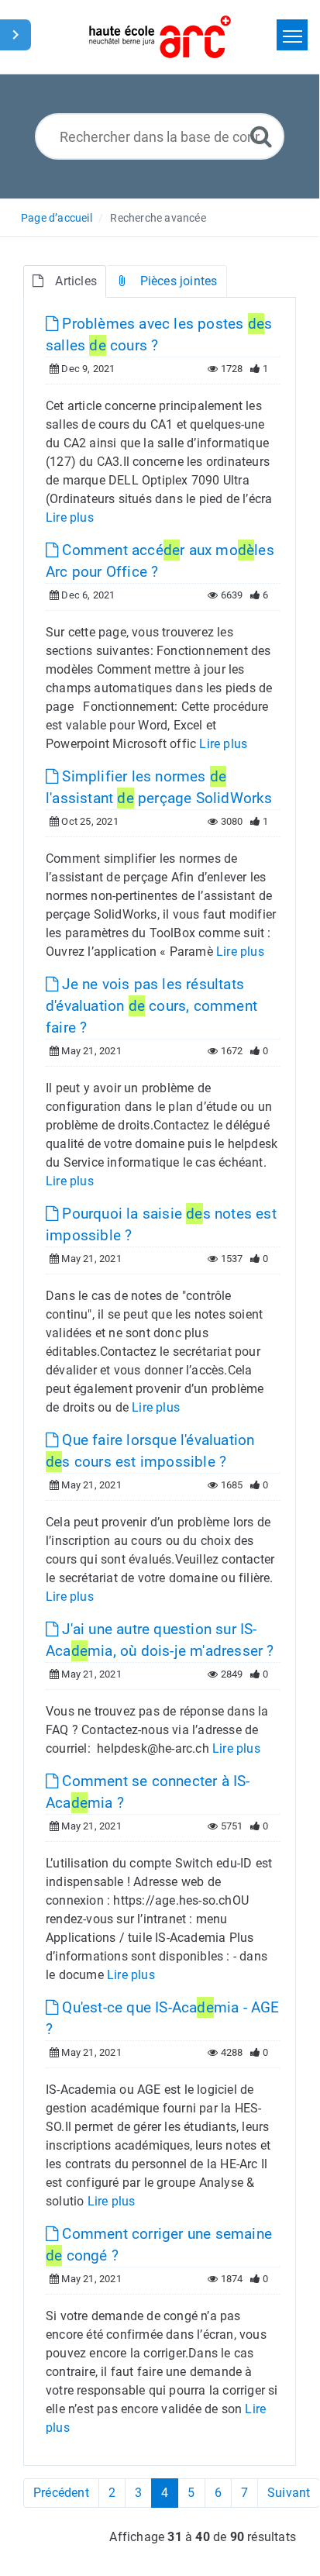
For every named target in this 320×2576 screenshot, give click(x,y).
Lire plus (70, 517)
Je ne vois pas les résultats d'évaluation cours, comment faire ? (151, 1006)
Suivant (289, 2493)
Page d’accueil (57, 218)
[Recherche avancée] (261, 136)
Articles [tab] (76, 281)
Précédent (61, 2493)
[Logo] (160, 37)
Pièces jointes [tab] (179, 281)
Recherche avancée (158, 218)
